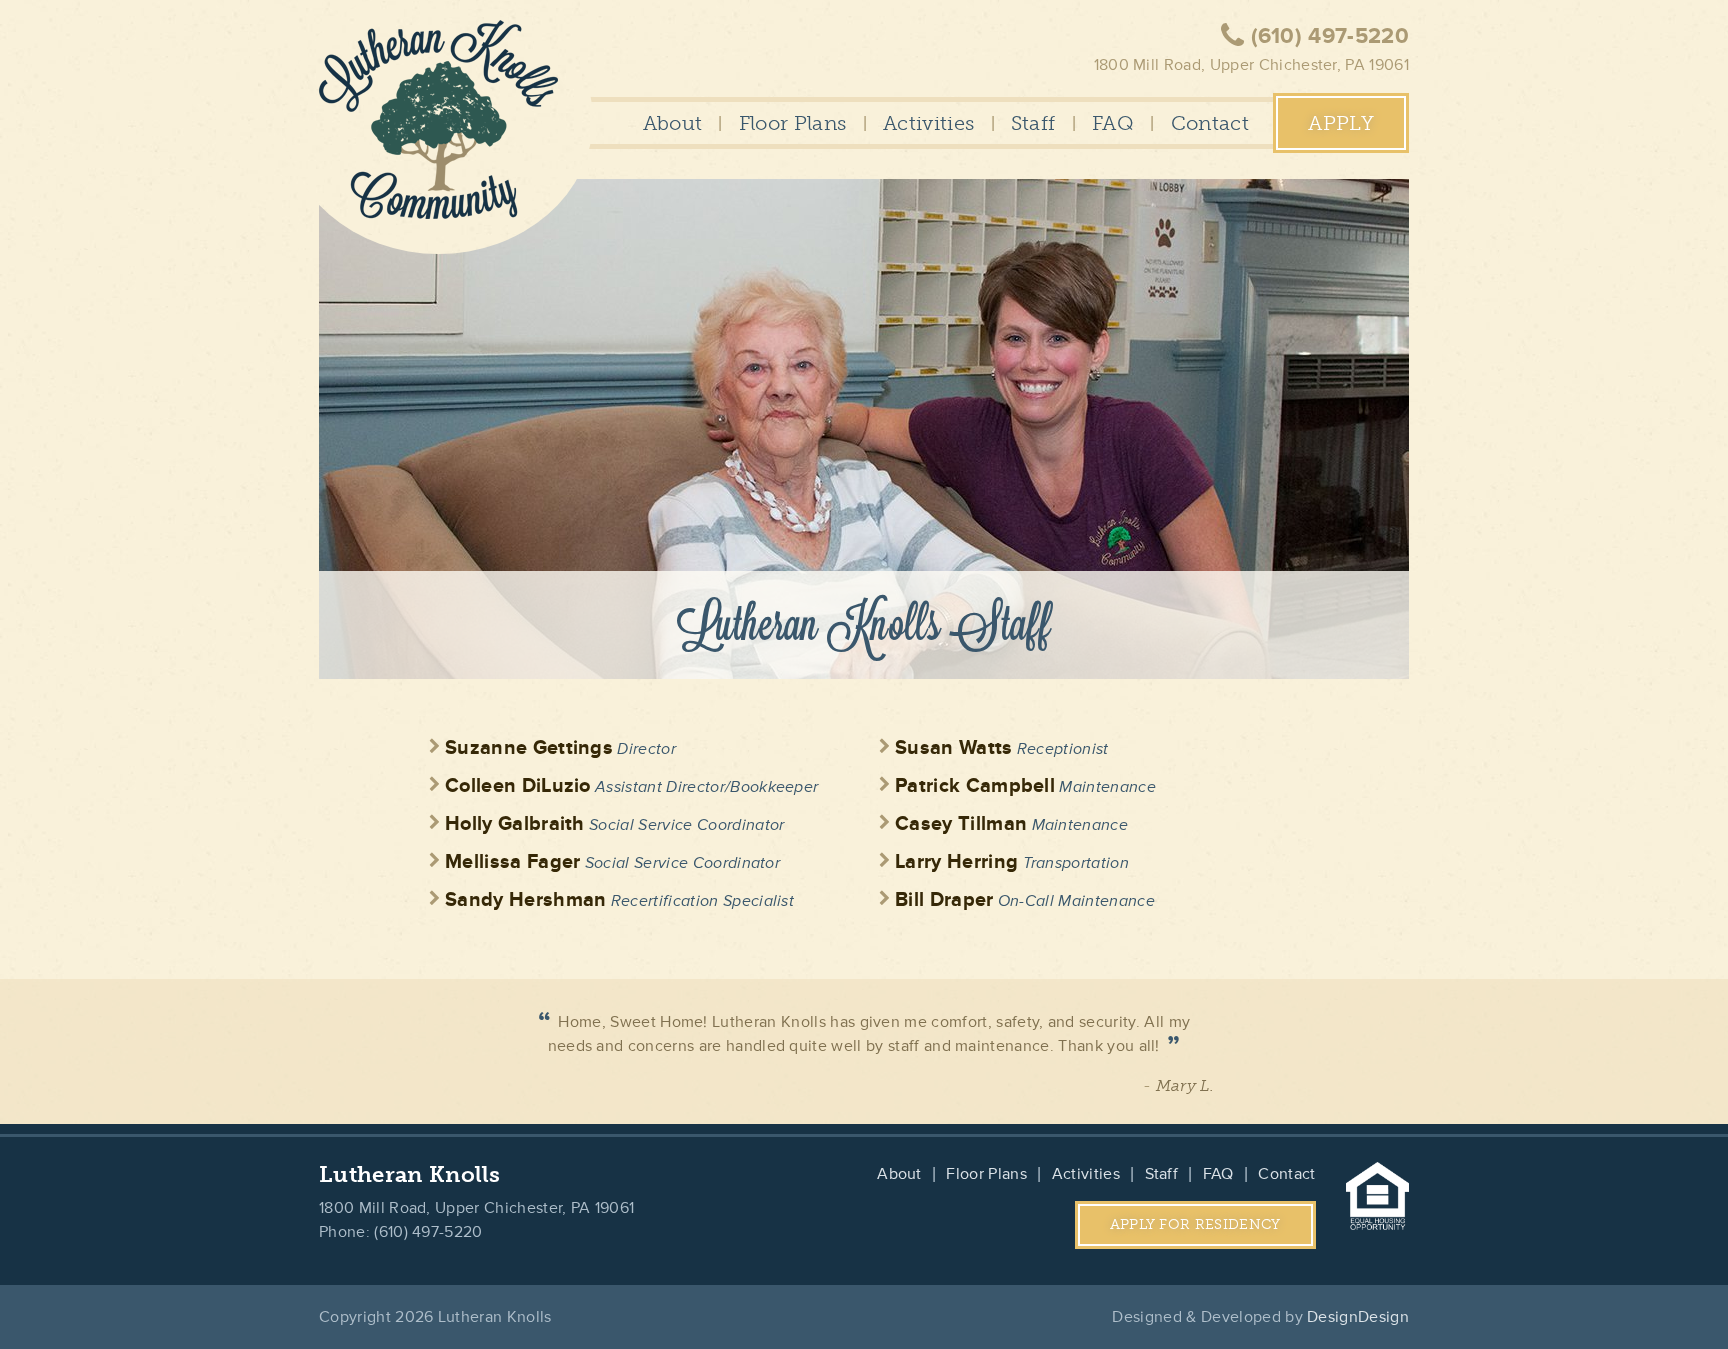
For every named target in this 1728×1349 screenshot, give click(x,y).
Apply (1341, 123)
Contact (1210, 123)
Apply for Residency (1195, 1224)
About (673, 123)
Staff (1033, 123)
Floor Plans (793, 123)
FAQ (1113, 123)
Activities (928, 123)
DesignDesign (1358, 1317)
